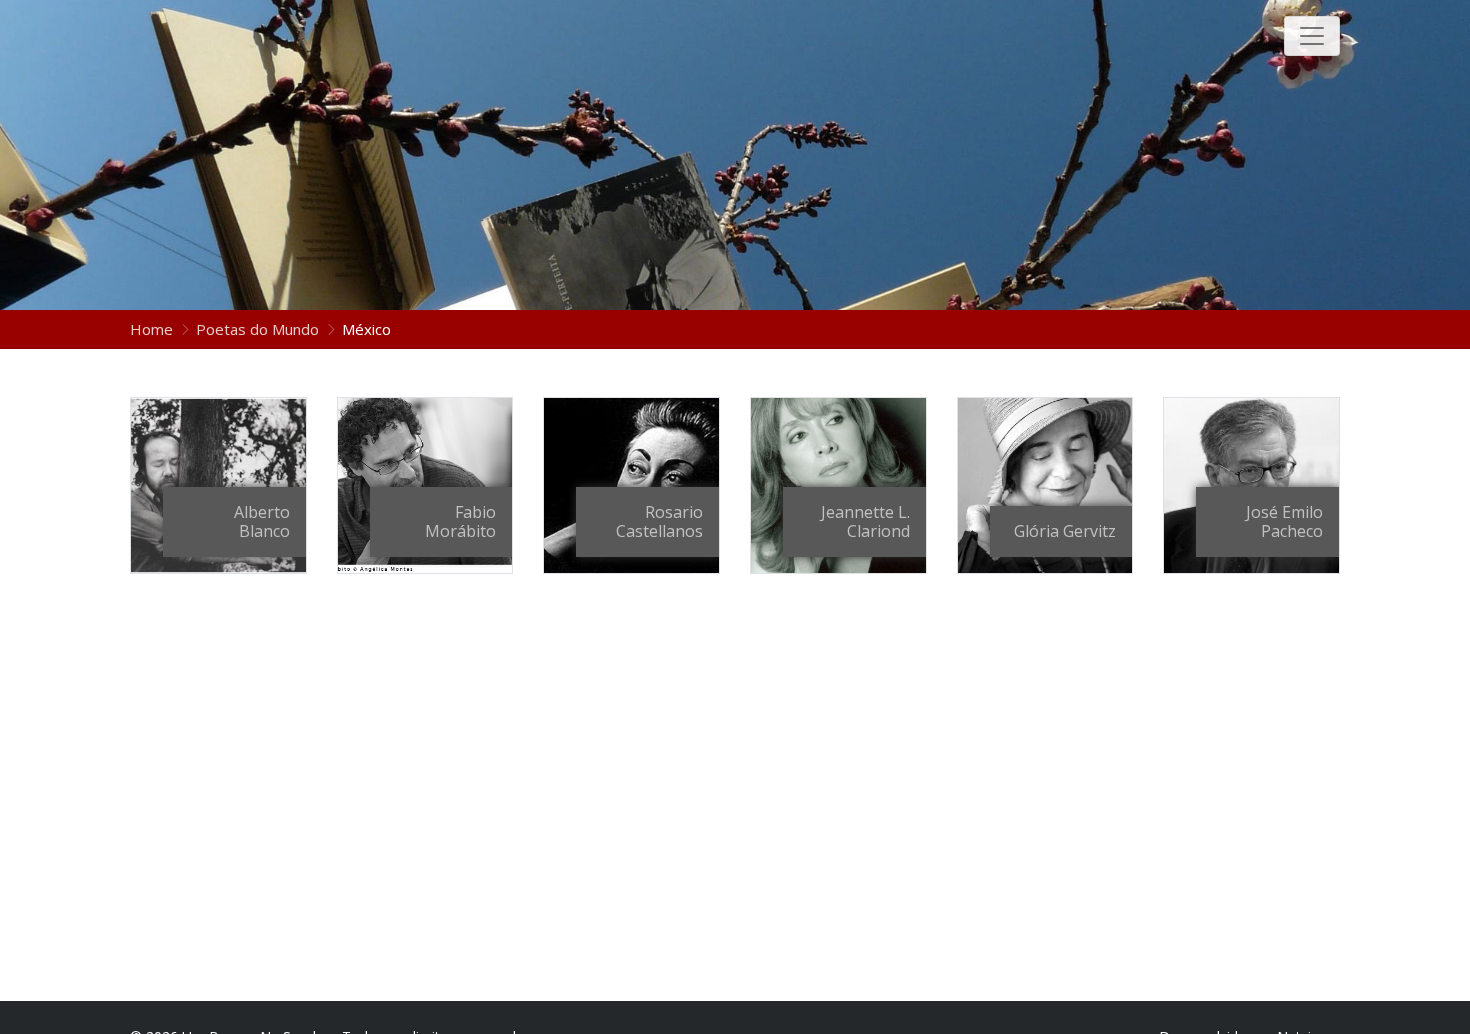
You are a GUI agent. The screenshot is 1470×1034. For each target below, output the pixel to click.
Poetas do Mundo (257, 329)
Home (153, 329)
